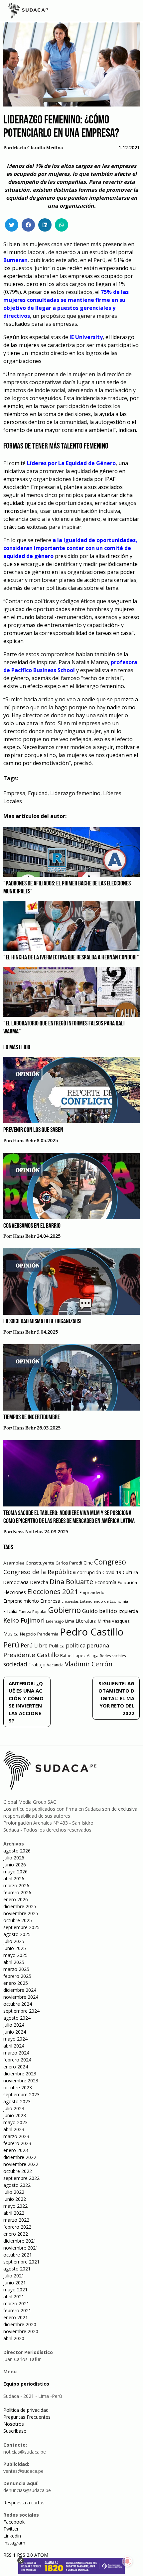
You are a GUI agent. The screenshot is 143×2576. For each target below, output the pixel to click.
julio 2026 (14, 1858)
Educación (127, 1583)
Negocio (28, 1634)
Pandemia (48, 1634)
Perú (11, 1645)
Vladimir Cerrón (89, 1664)
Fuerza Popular (33, 1611)
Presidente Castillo (31, 1655)
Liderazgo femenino (75, 793)
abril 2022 (14, 2213)
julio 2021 (14, 2276)
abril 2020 (14, 2338)
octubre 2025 (18, 1920)
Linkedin (12, 2536)
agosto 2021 (17, 2269)
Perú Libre (34, 1645)
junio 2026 (15, 1865)
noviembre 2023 (21, 2081)
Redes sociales (113, 1656)
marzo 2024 (16, 2053)
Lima (70, 1621)
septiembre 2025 (21, 1927)
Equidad (38, 793)
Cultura (130, 1572)
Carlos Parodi (69, 1563)
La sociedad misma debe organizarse (43, 1322)
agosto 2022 (17, 2185)
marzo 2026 (16, 1885)
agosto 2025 (17, 1934)
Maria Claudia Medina (38, 148)
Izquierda (128, 1611)
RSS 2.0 (25, 2555)
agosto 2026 (17, 1851)
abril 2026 (14, 1879)
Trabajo (37, 1665)
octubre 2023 (18, 2088)
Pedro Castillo (92, 1632)
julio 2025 (14, 1941)
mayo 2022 (15, 2206)
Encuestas (70, 1601)
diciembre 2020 (20, 2324)
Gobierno (65, 1610)
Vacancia (55, 1665)
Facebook (14, 2522)
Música (11, 1634)
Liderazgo (55, 1621)
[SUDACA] (28, 12)
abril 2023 (14, 2129)
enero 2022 (16, 2234)
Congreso (110, 1562)
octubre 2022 (18, 2171)
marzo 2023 (16, 2136)
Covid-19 (112, 1572)
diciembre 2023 (20, 2074)
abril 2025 (14, 1962)
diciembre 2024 (20, 1990)
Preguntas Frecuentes (27, 2417)
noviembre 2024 (21, 1997)
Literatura (86, 1621)
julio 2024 (14, 2025)
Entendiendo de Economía (104, 1601)
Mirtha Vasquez (114, 1621)
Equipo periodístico (26, 2384)
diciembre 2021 (20, 2241)
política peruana (87, 1645)
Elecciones (15, 1592)
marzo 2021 (16, 2303)
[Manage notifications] (127, 2561)
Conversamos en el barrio (32, 1226)
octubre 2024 (18, 2004)
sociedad (15, 1664)
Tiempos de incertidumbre (32, 1418)
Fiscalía (10, 1611)
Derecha (39, 1582)
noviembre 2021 (21, 2248)
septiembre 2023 (21, 2094)
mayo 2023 (15, 2122)
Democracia (16, 1582)
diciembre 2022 (20, 2157)
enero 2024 (16, 2067)
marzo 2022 (16, 2220)
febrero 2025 (17, 1976)
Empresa (14, 793)
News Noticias (28, 1532)
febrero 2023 (17, 2143)
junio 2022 (15, 2199)
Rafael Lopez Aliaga (79, 1656)
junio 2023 (15, 2115)
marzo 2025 (16, 1969)
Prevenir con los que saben (33, 1130)
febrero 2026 (17, 1892)
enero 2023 (16, 2150)
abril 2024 (14, 2046)
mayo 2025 (15, 1955)
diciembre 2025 (20, 1906)
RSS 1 (10, 2555)
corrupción (89, 1572)
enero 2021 (16, 2317)
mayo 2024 (15, 2039)
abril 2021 (14, 2297)
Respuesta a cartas (24, 2503)
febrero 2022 (17, 2227)
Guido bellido (100, 1611)
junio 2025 (15, 1948)
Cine (88, 1563)
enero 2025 (16, 1983)
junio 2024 (15, 2032)
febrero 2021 (17, 2310)
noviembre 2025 (21, 1913)
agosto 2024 (17, 2018)
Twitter (11, 2529)
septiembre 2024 (21, 2011)
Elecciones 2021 (53, 1591)
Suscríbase (15, 2431)
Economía (105, 1582)
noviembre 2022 (21, 2164)
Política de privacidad (26, 2410)
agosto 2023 (17, 2101)
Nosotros (14, 2424)
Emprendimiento (21, 1601)
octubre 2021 (18, 2255)
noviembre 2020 (21, 2331)
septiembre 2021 (21, 2262)
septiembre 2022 (21, 2178)
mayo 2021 (15, 2290)
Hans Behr (24, 1141)
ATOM (41, 2555)
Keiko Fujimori (24, 1620)
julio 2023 (14, 2108)
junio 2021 (15, 2283)
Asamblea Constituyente (29, 1563)
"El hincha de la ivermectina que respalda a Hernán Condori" (71, 958)
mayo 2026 (15, 1872)
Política (57, 1646)
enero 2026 (16, 1899)
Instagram (14, 2543)
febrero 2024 (17, 2060)
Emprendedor (93, 1592)
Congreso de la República (40, 1572)
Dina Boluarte (71, 1581)
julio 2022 (14, 2192)
